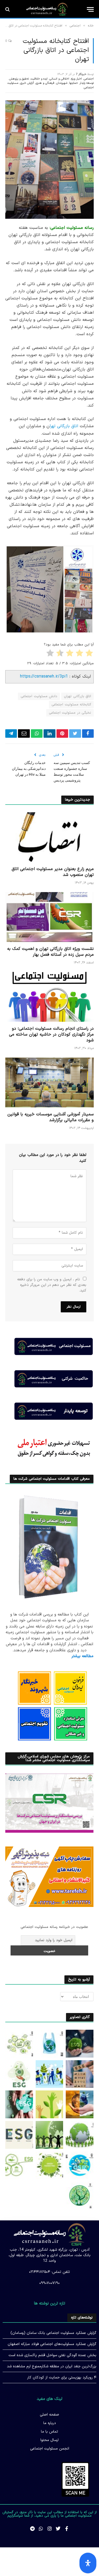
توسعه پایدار (87, 83)
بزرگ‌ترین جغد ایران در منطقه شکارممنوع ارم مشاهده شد (52, 2366)
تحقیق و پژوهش (19, 79)
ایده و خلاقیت (39, 79)
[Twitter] (58, 2529)
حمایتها (74, 83)
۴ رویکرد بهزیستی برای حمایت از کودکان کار (62, 2378)
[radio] (90, 654)
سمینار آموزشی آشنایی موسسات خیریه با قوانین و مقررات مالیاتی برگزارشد (51, 1117)
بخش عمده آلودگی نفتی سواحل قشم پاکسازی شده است (52, 2355)
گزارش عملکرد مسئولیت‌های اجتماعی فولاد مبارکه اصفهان (52, 2344)
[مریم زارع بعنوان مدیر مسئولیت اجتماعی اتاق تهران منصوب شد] (49, 837)
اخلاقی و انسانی (59, 79)
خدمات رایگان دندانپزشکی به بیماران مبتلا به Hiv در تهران (29, 769)
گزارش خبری (27, 83)
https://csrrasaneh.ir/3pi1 (44, 676)
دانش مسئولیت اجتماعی (39, 696)
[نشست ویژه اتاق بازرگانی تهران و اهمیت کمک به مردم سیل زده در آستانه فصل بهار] (49, 917)
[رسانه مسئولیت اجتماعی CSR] (47, 9)
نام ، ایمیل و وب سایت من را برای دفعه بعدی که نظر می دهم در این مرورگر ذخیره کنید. (52, 1285)
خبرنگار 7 (81, 74)
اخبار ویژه (76, 79)
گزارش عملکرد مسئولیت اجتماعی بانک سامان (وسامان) (53, 2333)
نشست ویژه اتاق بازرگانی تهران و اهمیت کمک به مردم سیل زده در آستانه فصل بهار (50, 952)
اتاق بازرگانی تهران (77, 696)
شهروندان (62, 83)
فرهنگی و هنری (45, 83)
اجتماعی (89, 79)
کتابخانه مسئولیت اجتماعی (71, 705)
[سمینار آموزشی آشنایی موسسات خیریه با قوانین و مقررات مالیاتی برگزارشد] (49, 1082)
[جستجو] (8, 9)
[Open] (88, 2563)
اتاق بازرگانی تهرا (64, 426)
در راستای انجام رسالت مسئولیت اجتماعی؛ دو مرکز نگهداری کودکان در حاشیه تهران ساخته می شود (51, 1034)
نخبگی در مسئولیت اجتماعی (70, 713)
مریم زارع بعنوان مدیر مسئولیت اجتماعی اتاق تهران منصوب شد (53, 872)
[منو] (90, 9)
